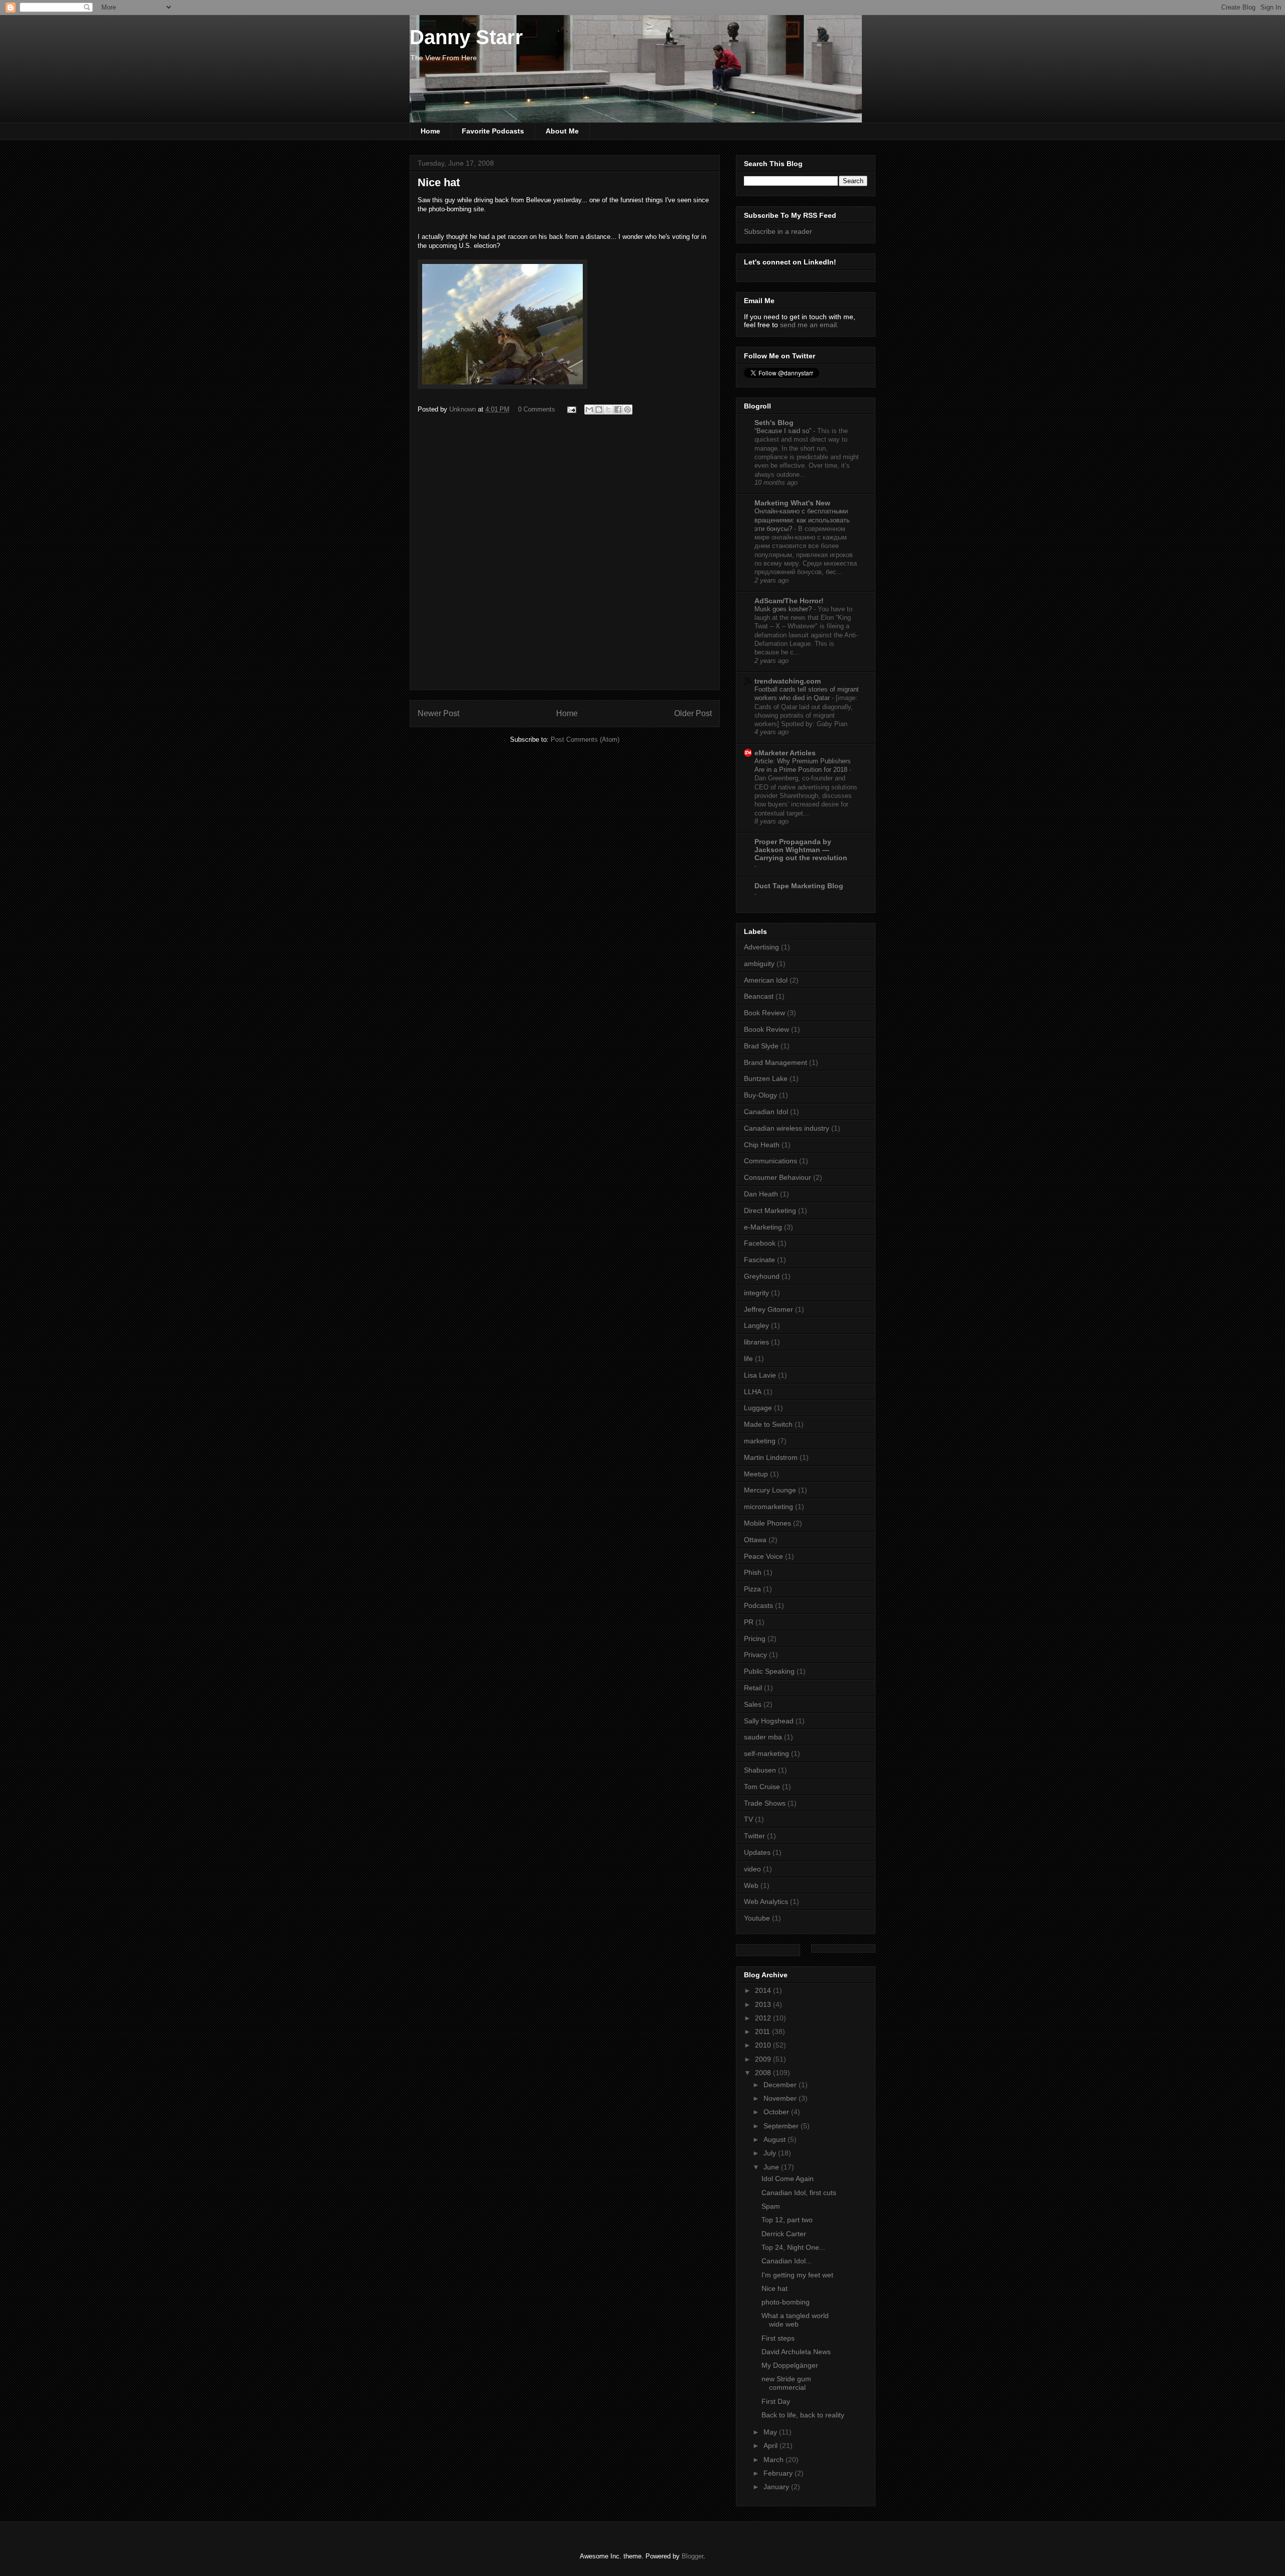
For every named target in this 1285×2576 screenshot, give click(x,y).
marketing (760, 1441)
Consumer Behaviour (778, 1177)
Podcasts (758, 1605)
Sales (753, 1704)
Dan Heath (761, 1194)
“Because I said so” (784, 431)
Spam (771, 2206)
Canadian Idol (766, 1112)
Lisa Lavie (760, 1375)
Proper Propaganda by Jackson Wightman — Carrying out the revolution (801, 850)
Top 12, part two (787, 2220)
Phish (753, 1572)
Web (751, 1885)
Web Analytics (766, 1902)
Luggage (758, 1408)
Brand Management (776, 1062)
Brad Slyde (761, 1046)
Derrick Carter (784, 2234)
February (779, 2473)
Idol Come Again (788, 2179)
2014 (764, 1990)
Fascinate (759, 1260)
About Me (562, 131)
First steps (778, 2338)
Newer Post (438, 713)
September (782, 2126)
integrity (756, 1293)
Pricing (755, 1639)
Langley (756, 1325)
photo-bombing (786, 2302)
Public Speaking (769, 1671)
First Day (776, 2401)
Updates (757, 1852)
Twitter (754, 1836)
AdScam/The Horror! (789, 601)
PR (749, 1622)
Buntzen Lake (766, 1078)
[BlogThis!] (599, 410)
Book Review (764, 1013)
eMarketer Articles (785, 753)
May (771, 2432)
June (772, 2167)
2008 (764, 2073)
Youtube (757, 1918)
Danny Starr (466, 37)
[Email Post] (571, 409)
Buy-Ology (760, 1095)
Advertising (761, 947)
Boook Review (766, 1029)
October (777, 2112)
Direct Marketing (770, 1210)
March (775, 2460)
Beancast (759, 996)
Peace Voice (763, 1556)
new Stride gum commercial (786, 2383)
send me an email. (809, 325)
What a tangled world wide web (795, 2320)
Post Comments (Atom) (585, 739)
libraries (756, 1342)
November (781, 2098)
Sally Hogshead (769, 1721)
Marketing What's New (792, 503)
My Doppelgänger (790, 2365)
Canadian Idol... (787, 2261)
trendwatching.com (788, 681)
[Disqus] (565, 557)
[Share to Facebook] (618, 410)
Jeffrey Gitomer (768, 1309)
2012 (764, 2018)
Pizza (752, 1589)
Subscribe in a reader (778, 231)
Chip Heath (762, 1145)
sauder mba (763, 1737)
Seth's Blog (774, 423)
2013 (764, 2004)
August (776, 2139)
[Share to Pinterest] (627, 410)
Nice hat (775, 2288)
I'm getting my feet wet (797, 2275)
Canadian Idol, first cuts (799, 2193)
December (781, 2085)
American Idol (766, 980)
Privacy (755, 1655)
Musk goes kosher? (784, 609)
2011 (763, 2031)
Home (430, 131)
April (772, 2446)
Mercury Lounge (770, 1490)
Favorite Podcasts (493, 131)
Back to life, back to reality (803, 2415)
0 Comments (537, 409)
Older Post (693, 713)
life (748, 1359)
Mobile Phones (767, 1523)
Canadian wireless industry (787, 1128)
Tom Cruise (762, 1787)
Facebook (760, 1243)
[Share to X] (608, 410)
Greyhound (762, 1276)
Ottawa (755, 1540)
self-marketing (766, 1753)
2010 (764, 2045)
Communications (770, 1161)
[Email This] (589, 410)
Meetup (756, 1474)
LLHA (753, 1392)
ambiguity (759, 964)
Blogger (692, 2556)
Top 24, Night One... (793, 2247)
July (771, 2153)
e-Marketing (763, 1227)
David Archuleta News (796, 2352)
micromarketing (768, 1507)
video (752, 1869)
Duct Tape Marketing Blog (799, 886)
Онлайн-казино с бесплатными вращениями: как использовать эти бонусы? (802, 520)
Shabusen (760, 1770)
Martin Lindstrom (771, 1457)
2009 (764, 2059)
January (777, 2487)
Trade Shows (765, 1803)
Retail (753, 1688)
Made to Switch (768, 1424)
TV (748, 1819)
